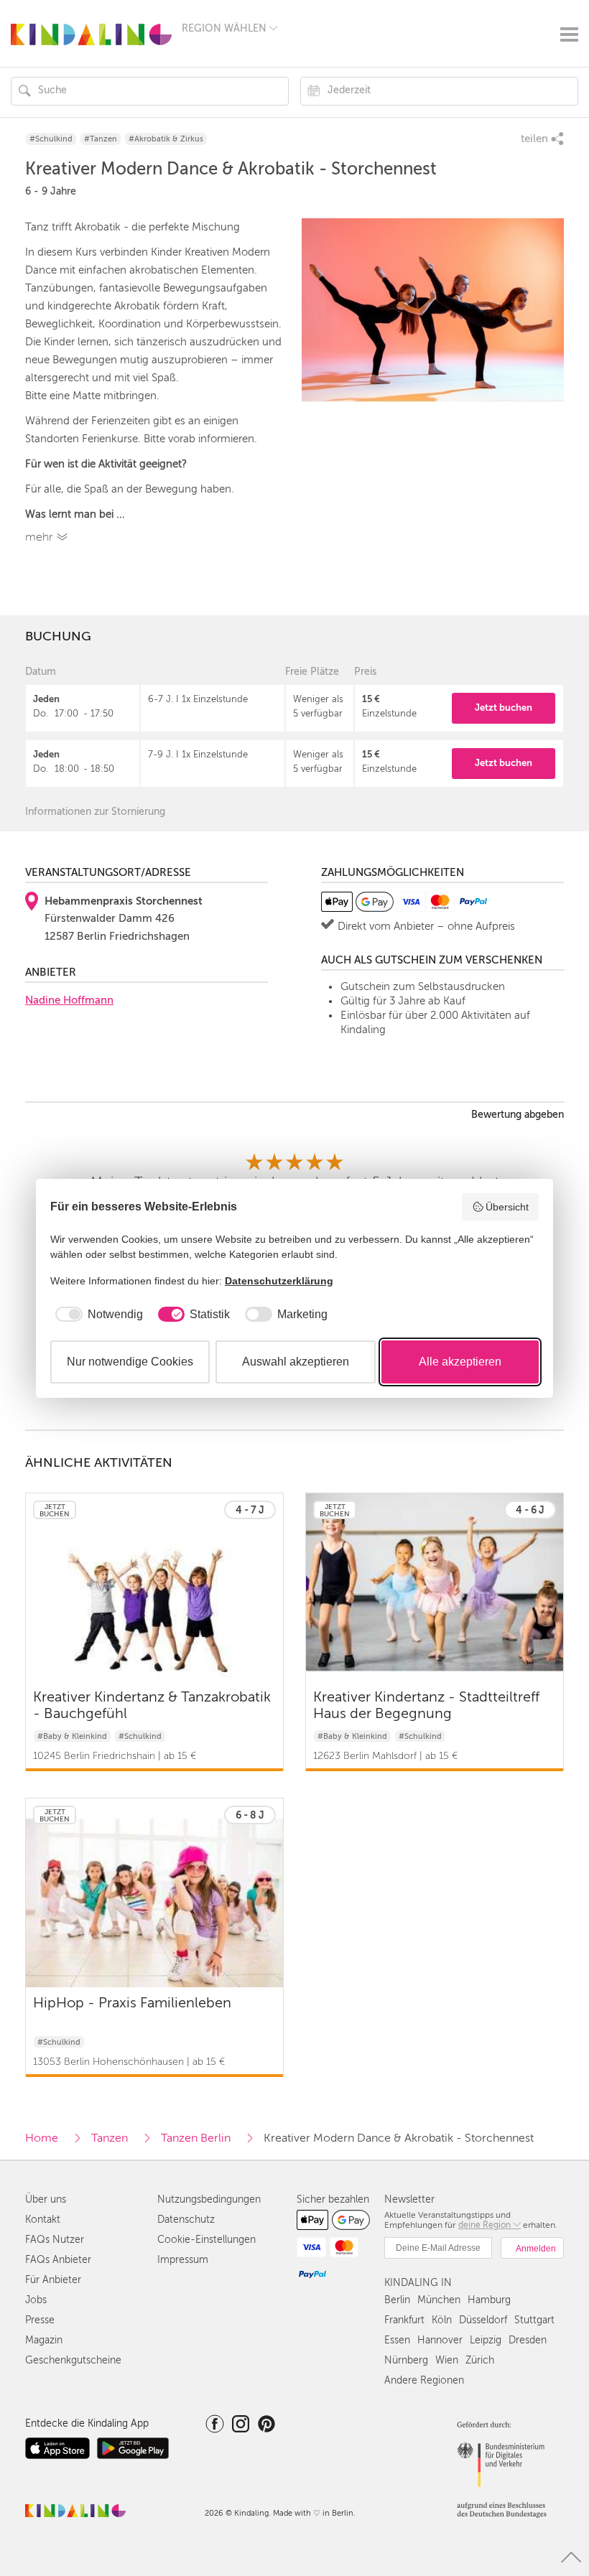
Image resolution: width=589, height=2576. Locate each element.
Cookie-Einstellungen (207, 2240)
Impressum (183, 2260)
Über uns (46, 2199)
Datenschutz (186, 2220)
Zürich (480, 2360)
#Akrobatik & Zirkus (166, 139)
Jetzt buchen (504, 708)
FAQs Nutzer (55, 2240)
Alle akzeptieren (460, 1362)
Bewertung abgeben (518, 1115)
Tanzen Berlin (196, 2138)
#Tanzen (101, 139)
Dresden (528, 2340)
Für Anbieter (53, 2280)
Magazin (44, 2340)
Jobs (36, 2300)
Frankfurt (404, 2320)
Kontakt (43, 2220)
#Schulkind (51, 139)
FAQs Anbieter (58, 2260)
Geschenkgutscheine (73, 2360)
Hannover (440, 2340)
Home (42, 2138)
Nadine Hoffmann (69, 1000)
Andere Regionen (424, 2380)
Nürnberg (406, 2360)
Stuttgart (534, 2320)
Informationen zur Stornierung (95, 812)
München (439, 2300)
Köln (442, 2320)
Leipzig (486, 2340)
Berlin (397, 2300)
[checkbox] (97, 1315)
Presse (40, 2320)
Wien (447, 2360)
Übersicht (507, 1207)
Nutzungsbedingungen (209, 2199)
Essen (397, 2340)
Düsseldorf (483, 2320)
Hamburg (489, 2300)
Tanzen (110, 2138)
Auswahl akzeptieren (296, 1362)
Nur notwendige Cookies (130, 1362)
